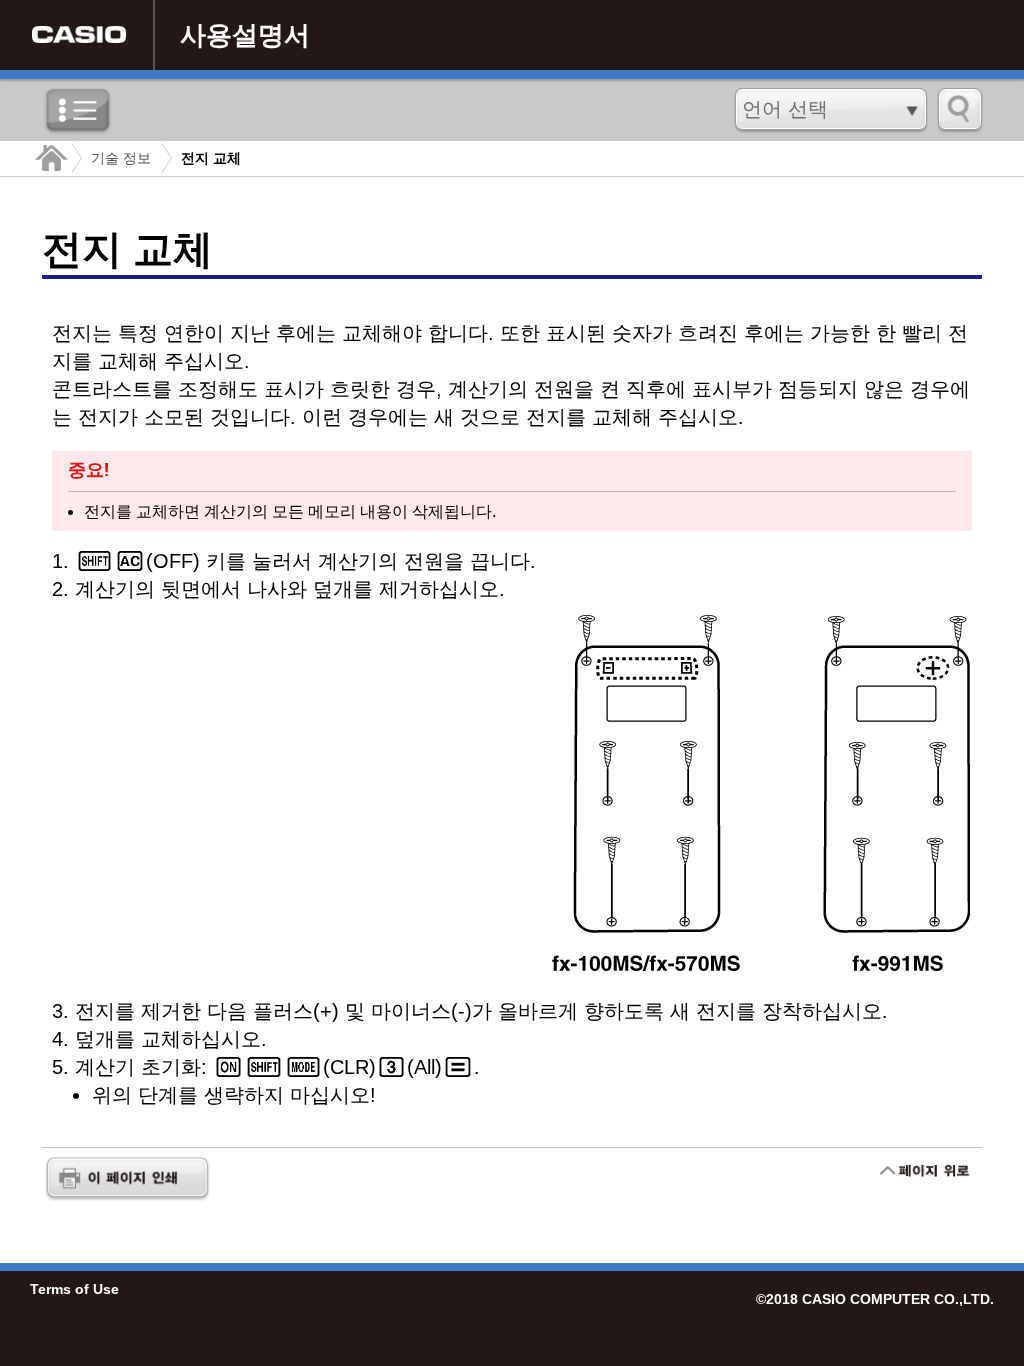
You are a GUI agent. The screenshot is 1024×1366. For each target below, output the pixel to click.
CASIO (79, 35)
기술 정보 (121, 158)
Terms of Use (74, 1289)
